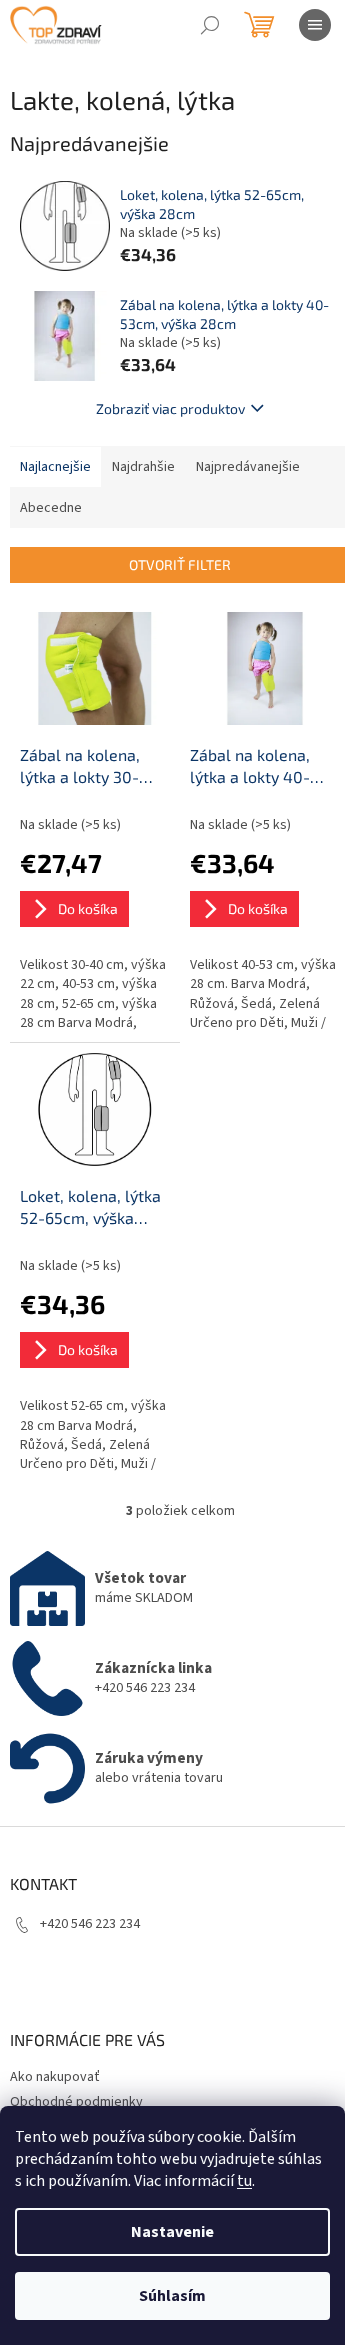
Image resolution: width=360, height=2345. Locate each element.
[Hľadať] (210, 25)
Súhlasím (172, 2296)
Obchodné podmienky (76, 2102)
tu (244, 2181)
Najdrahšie (143, 467)
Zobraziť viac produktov (170, 408)
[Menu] (315, 25)
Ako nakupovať (55, 2077)
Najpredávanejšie (248, 467)
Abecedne (51, 508)
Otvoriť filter (180, 564)
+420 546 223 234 (90, 1924)
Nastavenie (172, 2232)
